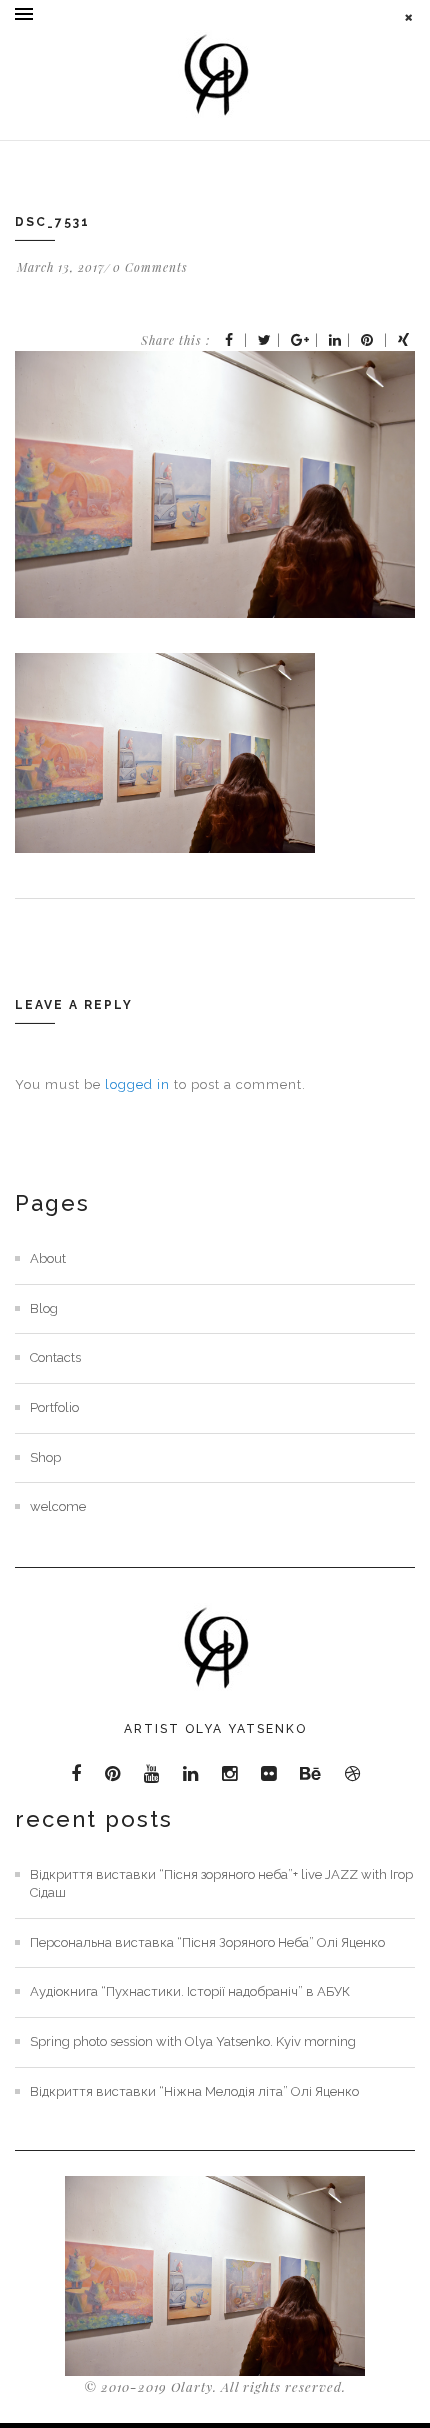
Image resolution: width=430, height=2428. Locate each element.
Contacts (55, 1357)
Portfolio (54, 1407)
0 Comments (150, 267)
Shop (45, 1457)
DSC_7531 (52, 222)
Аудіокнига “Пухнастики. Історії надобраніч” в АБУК (190, 1991)
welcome (58, 1506)
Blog (44, 1308)
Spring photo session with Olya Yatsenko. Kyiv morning (193, 2041)
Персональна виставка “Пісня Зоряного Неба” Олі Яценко (207, 1942)
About (48, 1258)
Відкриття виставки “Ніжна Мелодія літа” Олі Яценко (194, 2091)
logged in (137, 1084)
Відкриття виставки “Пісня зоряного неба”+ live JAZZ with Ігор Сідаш (221, 1884)
